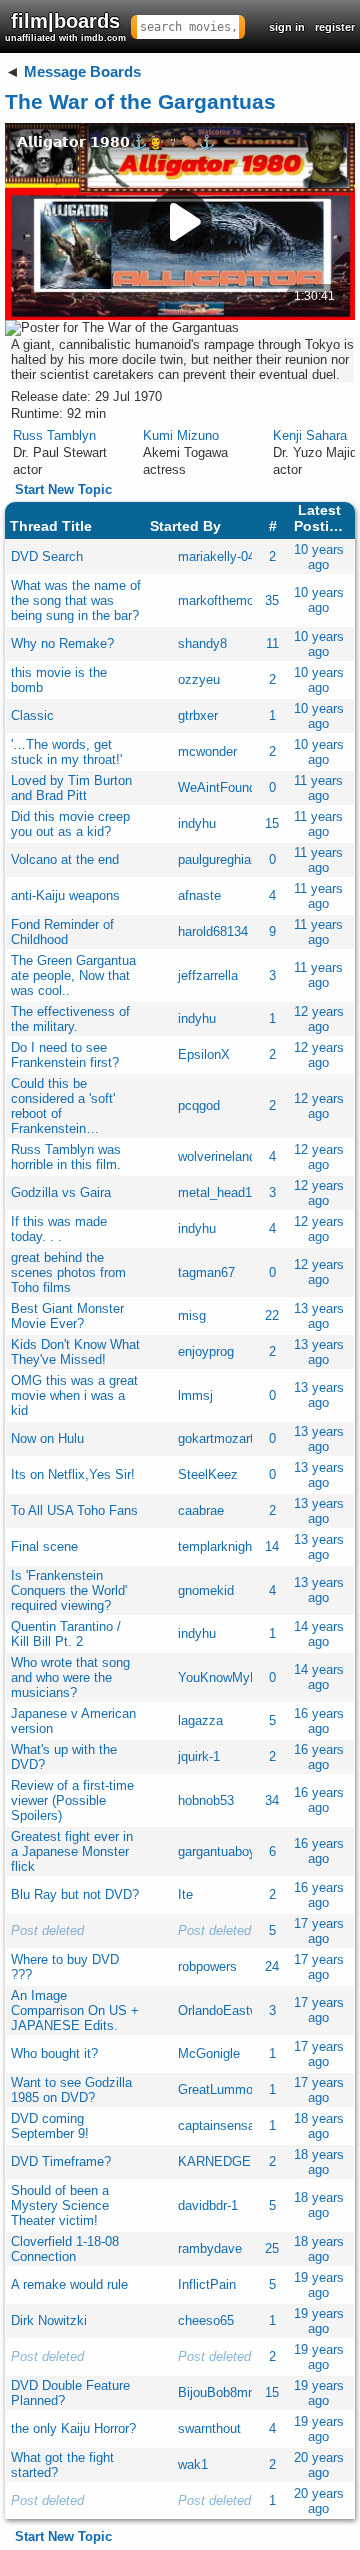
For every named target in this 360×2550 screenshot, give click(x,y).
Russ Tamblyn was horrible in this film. (66, 1157)
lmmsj (195, 1395)
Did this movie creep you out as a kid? (70, 824)
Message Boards (82, 71)
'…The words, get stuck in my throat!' (66, 752)
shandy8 (202, 643)
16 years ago (319, 1721)
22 (272, 1315)
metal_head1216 (225, 1192)
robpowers (207, 1966)
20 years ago (319, 2465)
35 (272, 600)
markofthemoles (224, 600)
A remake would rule (69, 2284)
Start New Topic (63, 489)
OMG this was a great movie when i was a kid (74, 1395)
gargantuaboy (217, 1851)
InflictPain (207, 2284)
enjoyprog (206, 1351)
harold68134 (213, 931)
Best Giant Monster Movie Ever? (67, 1316)
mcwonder (207, 751)
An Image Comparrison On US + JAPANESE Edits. (75, 2010)
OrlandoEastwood (229, 2010)
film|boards (65, 26)
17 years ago (319, 1931)
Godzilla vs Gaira (61, 1192)
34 (272, 1800)
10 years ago (319, 557)
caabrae (201, 1510)
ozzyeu (199, 679)
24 (272, 1966)
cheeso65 (206, 2320)
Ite (185, 1894)
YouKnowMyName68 (238, 1677)
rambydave (210, 2248)
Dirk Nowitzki (49, 2320)
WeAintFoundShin (230, 787)
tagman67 (206, 1272)
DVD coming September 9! (50, 2126)
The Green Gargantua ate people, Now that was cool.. (73, 975)
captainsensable (225, 2125)
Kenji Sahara (310, 435)
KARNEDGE (214, 2161)
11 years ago (318, 788)
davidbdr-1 (208, 2205)
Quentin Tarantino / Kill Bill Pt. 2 (66, 1634)
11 (272, 643)
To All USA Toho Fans (74, 1510)
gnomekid (206, 1590)
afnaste (199, 895)
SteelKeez (208, 1474)
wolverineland (217, 1156)
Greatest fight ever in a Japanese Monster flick (72, 1851)
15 (272, 823)
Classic (32, 715)
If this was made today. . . (59, 1229)
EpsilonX (204, 1054)
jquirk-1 (199, 1756)
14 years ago (319, 1634)
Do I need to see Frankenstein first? (65, 1055)
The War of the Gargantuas (140, 101)
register (335, 27)
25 (272, 2248)
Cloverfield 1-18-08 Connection (65, 2249)
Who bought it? (54, 2053)
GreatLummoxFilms (235, 2089)
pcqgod (199, 1105)
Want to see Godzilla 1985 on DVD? (71, 2090)
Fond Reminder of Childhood (62, 932)
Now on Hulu (47, 1438)
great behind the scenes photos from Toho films (68, 1272)
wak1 (193, 2464)
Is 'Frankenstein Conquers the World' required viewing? (69, 1590)
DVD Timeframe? (61, 2161)
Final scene (44, 1546)
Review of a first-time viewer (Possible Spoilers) (72, 1800)
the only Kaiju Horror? (73, 2428)
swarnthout (209, 2428)
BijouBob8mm (218, 2392)
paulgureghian (218, 859)
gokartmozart (216, 1438)
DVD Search (47, 556)
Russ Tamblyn (54, 435)
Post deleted (47, 1930)
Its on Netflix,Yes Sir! (73, 1474)
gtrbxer (198, 715)
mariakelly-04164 (227, 556)
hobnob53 (206, 1800)
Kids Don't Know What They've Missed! (75, 1352)
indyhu (197, 823)
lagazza (200, 1720)
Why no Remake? (62, 643)
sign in (287, 27)
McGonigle (209, 2053)
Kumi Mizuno (181, 435)
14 (272, 1546)
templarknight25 (224, 1546)
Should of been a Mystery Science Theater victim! (60, 2205)
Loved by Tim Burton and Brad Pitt (71, 788)
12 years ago (319, 1019)
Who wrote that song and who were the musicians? (70, 1677)
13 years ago (319, 1316)
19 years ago (319, 2285)
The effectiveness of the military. (70, 1019)
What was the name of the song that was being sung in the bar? (76, 600)
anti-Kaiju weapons (65, 895)
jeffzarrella (208, 975)
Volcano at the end (65, 859)
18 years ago (319, 2126)
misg (192, 1315)
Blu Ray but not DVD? (75, 1894)
